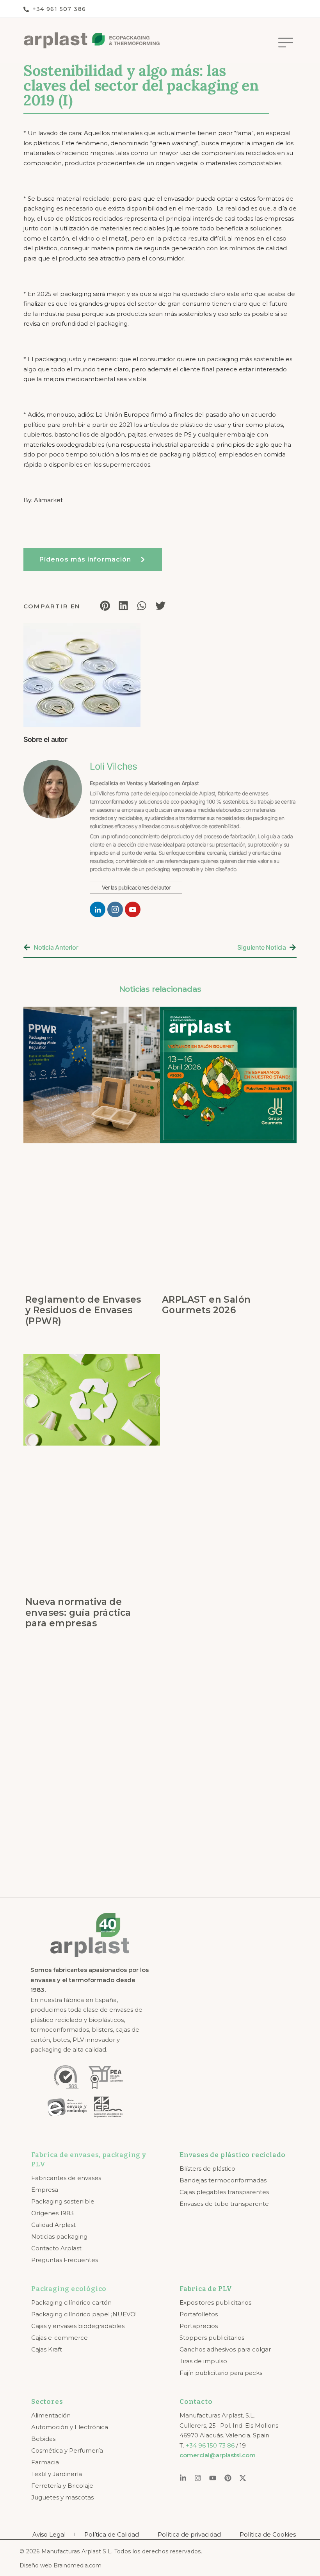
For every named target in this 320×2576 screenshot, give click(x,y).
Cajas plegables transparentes (224, 2192)
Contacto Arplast (56, 2248)
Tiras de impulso (203, 2361)
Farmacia (45, 2462)
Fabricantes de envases (66, 2178)
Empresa (45, 2190)
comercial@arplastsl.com (218, 2455)
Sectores (47, 2402)
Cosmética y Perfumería (67, 2450)
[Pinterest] (228, 2478)
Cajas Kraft (47, 2349)
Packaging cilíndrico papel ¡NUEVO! (84, 2314)
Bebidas (43, 2439)
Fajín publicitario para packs (221, 2373)
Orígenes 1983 (52, 2213)
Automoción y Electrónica (70, 2427)
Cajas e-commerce (60, 2338)
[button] (285, 43)
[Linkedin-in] (183, 2478)
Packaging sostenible (63, 2201)
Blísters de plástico (207, 2169)
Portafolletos (199, 2314)
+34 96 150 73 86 (210, 2445)
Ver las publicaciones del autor (136, 887)
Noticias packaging (59, 2236)
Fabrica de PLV (206, 2289)
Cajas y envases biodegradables (78, 2326)
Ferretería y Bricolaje (62, 2486)
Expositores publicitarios (215, 2302)
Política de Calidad (112, 2534)
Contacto (196, 2402)
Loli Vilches (113, 766)
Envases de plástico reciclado (233, 2155)
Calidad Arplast (53, 2225)
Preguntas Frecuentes (65, 2260)
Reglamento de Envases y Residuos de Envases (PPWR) (83, 1310)
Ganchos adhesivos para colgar (225, 2349)
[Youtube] (213, 2478)
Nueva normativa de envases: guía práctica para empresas (78, 1612)
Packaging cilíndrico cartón (71, 2302)
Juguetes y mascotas (62, 2497)
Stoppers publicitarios (212, 2338)
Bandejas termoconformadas (223, 2180)
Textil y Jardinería (57, 2474)
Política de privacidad (189, 2534)
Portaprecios (199, 2326)
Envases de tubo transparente (224, 2204)
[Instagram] (198, 2478)
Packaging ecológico (69, 2289)
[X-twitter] (243, 2478)
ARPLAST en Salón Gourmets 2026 (206, 1305)
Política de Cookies (268, 2534)
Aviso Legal (49, 2534)
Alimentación (51, 2415)
